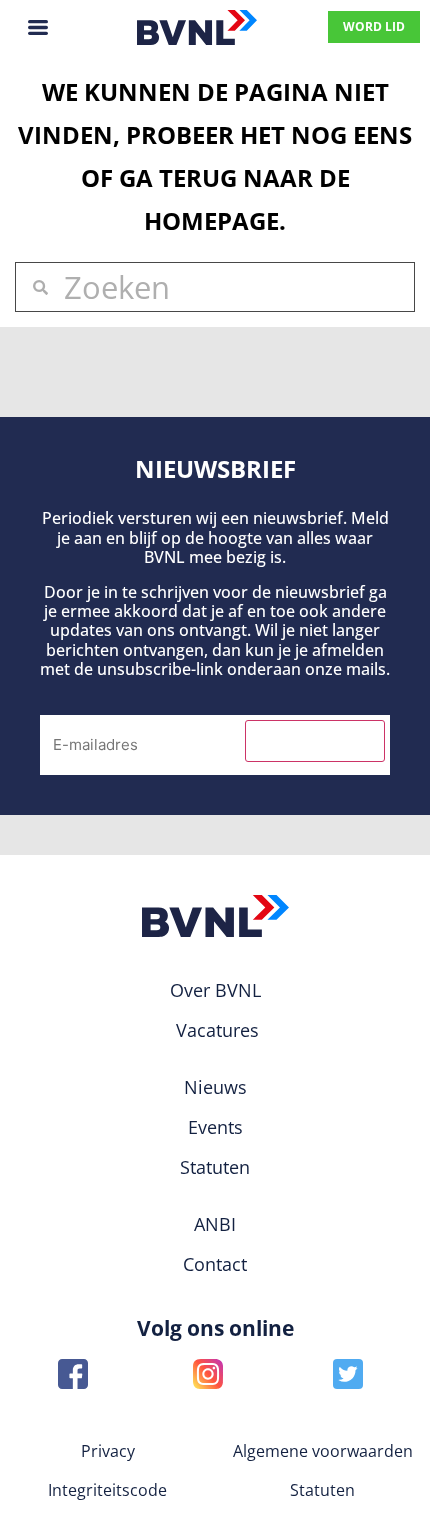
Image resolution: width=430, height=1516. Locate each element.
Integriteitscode (107, 1490)
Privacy (108, 1451)
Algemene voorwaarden (323, 1451)
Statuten (322, 1490)
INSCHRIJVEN (315, 741)
